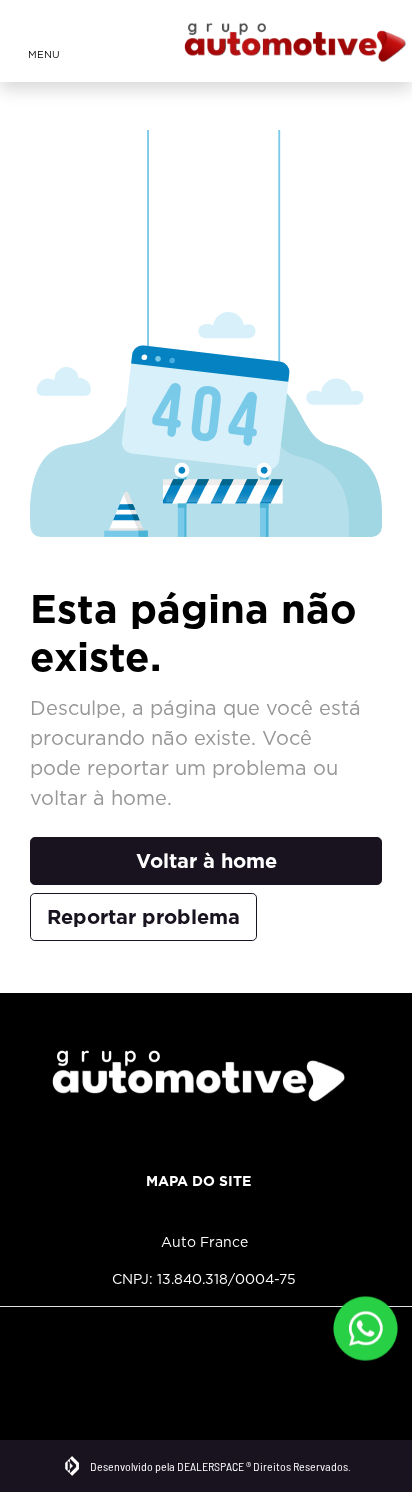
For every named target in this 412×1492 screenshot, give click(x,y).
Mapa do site (198, 1181)
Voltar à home (206, 861)
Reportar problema (143, 917)
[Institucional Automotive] (295, 41)
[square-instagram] (37, 1353)
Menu (44, 54)
